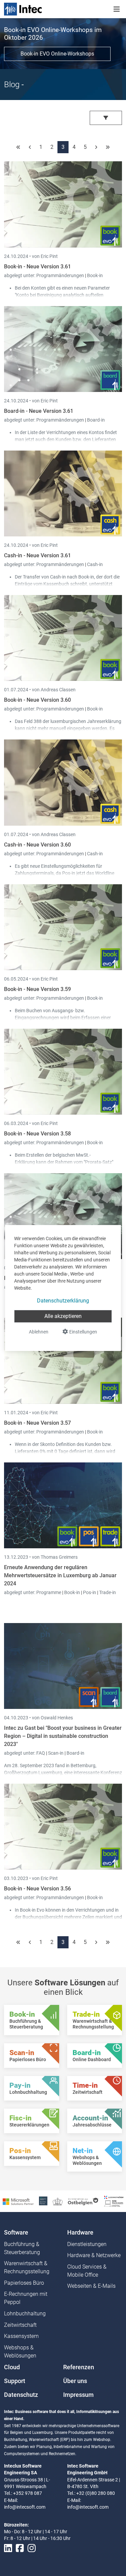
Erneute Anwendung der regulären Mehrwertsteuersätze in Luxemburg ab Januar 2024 (60, 1575)
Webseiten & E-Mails (91, 2286)
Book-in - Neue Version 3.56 (37, 1889)
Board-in (96, 420)
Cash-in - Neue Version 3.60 (37, 845)
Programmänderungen (61, 275)
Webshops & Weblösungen (20, 2352)
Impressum (78, 2395)
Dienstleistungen (87, 2244)
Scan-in (56, 1753)
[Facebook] (20, 2548)
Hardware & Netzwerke (94, 2255)
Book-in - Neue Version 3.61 (37, 267)
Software (16, 2233)
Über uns (75, 2381)
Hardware (80, 2233)
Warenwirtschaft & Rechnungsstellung (27, 2267)
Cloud (12, 2367)
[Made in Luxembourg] (58, 2201)
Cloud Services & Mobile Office (87, 2271)
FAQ (41, 1753)
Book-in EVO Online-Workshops (57, 54)
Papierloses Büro (24, 2283)
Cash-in (95, 564)
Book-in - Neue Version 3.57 (37, 1423)
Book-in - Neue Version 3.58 (37, 1134)
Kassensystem (21, 2336)
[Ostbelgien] (83, 2201)
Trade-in (108, 1592)
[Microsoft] (18, 2201)
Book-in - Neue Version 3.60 (37, 700)
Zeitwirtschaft (20, 2325)
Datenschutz (21, 2395)
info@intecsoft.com (25, 2507)
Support (15, 2381)
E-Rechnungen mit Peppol (26, 2298)
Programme (49, 1592)
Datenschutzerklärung (63, 1301)
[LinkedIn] (8, 2548)
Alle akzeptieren (63, 1316)
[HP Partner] (43, 2201)
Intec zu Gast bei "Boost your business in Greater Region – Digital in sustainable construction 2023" (63, 1736)
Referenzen (79, 2367)
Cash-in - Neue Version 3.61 (37, 555)
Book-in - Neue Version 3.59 (37, 989)
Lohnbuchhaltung (25, 2314)
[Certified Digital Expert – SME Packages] (114, 2201)
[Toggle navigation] (117, 9)
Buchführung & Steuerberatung (22, 2248)
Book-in (95, 275)
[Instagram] (32, 2548)
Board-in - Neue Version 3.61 (39, 411)
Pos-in (90, 1592)
